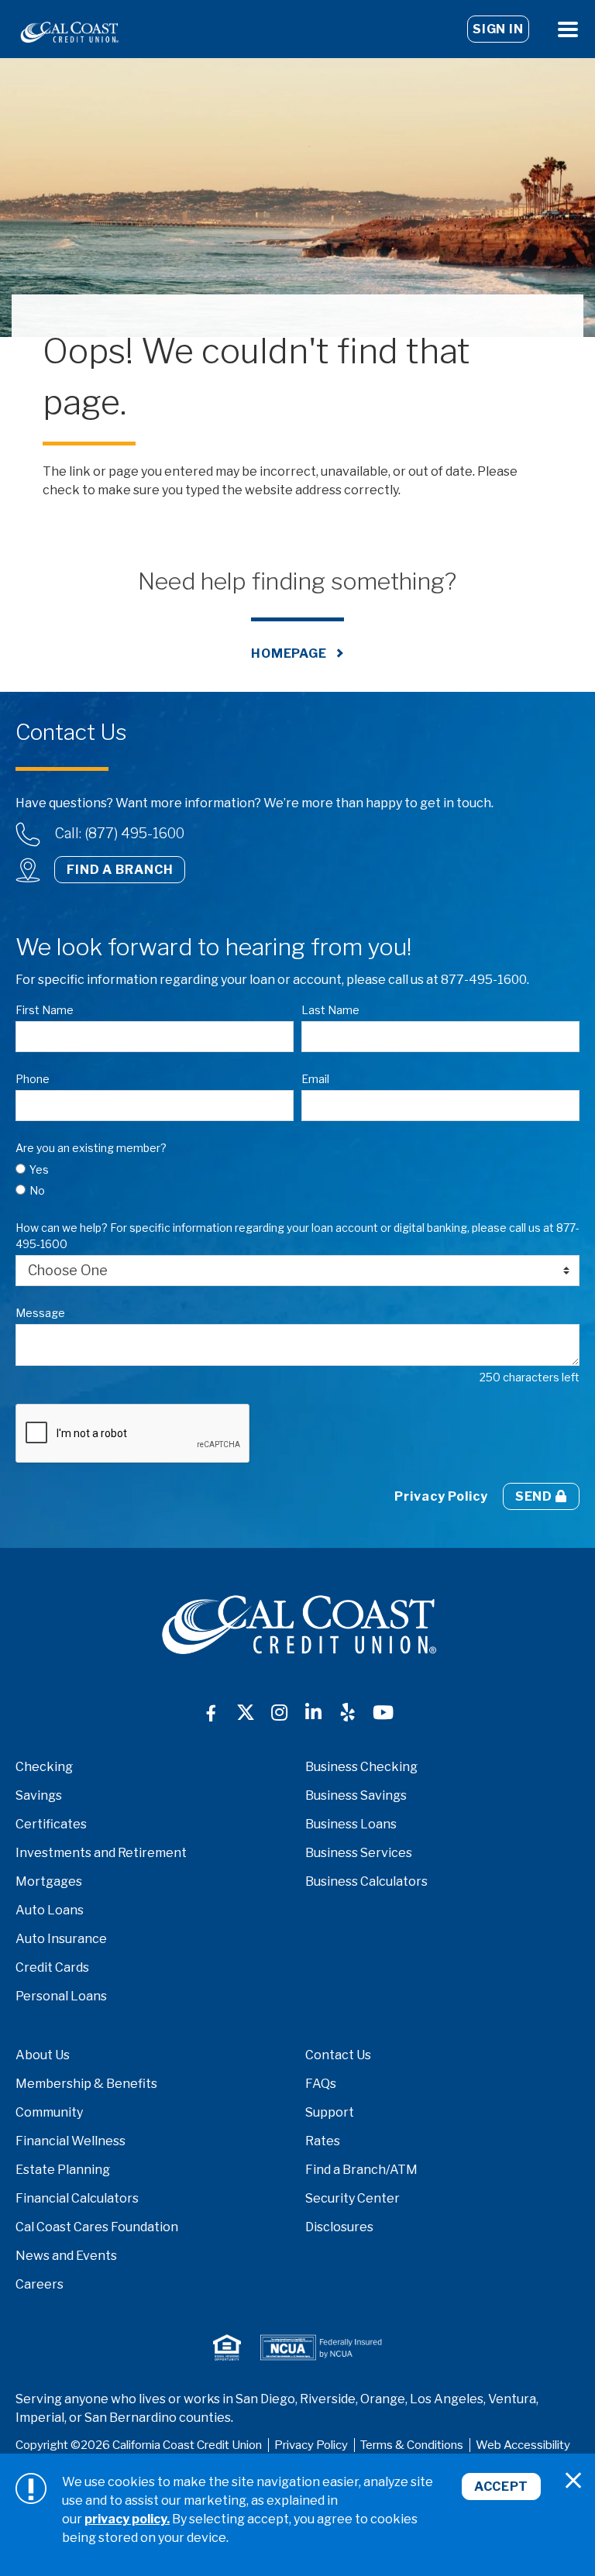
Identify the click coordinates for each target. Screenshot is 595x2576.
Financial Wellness (71, 2141)
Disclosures (339, 2227)
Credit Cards (52, 1967)
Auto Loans (50, 1910)
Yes (39, 1169)
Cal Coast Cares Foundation (97, 2227)
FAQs (321, 2084)
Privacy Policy (441, 1496)
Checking (44, 1767)
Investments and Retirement (101, 1853)
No (37, 1190)
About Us (43, 2055)
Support (330, 2112)
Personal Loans (61, 1996)
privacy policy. (127, 2519)
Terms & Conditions (412, 2445)
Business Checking (361, 1767)
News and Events (66, 2256)
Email (315, 1079)
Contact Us (338, 2055)
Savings (39, 1795)
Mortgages (49, 1881)
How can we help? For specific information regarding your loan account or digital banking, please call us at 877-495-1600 (297, 1236)
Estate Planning (63, 2170)
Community (49, 2112)
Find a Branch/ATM (361, 2170)
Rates (323, 2141)
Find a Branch (120, 870)
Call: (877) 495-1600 (120, 833)
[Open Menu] (568, 29)
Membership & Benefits (86, 2084)
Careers (40, 2284)
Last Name (330, 1010)
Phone (33, 1079)
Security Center (353, 2198)
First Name (45, 1010)
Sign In (498, 29)
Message (40, 1313)
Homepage (289, 653)
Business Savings (356, 1795)
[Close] (573, 2481)
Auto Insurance (61, 1939)
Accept (501, 2487)
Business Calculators (366, 1881)
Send (535, 1496)
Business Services (359, 1853)
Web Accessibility (523, 2445)
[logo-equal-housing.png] (227, 2347)
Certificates (51, 1824)
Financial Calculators (77, 2198)
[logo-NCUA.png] (321, 2347)
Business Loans (351, 1824)
